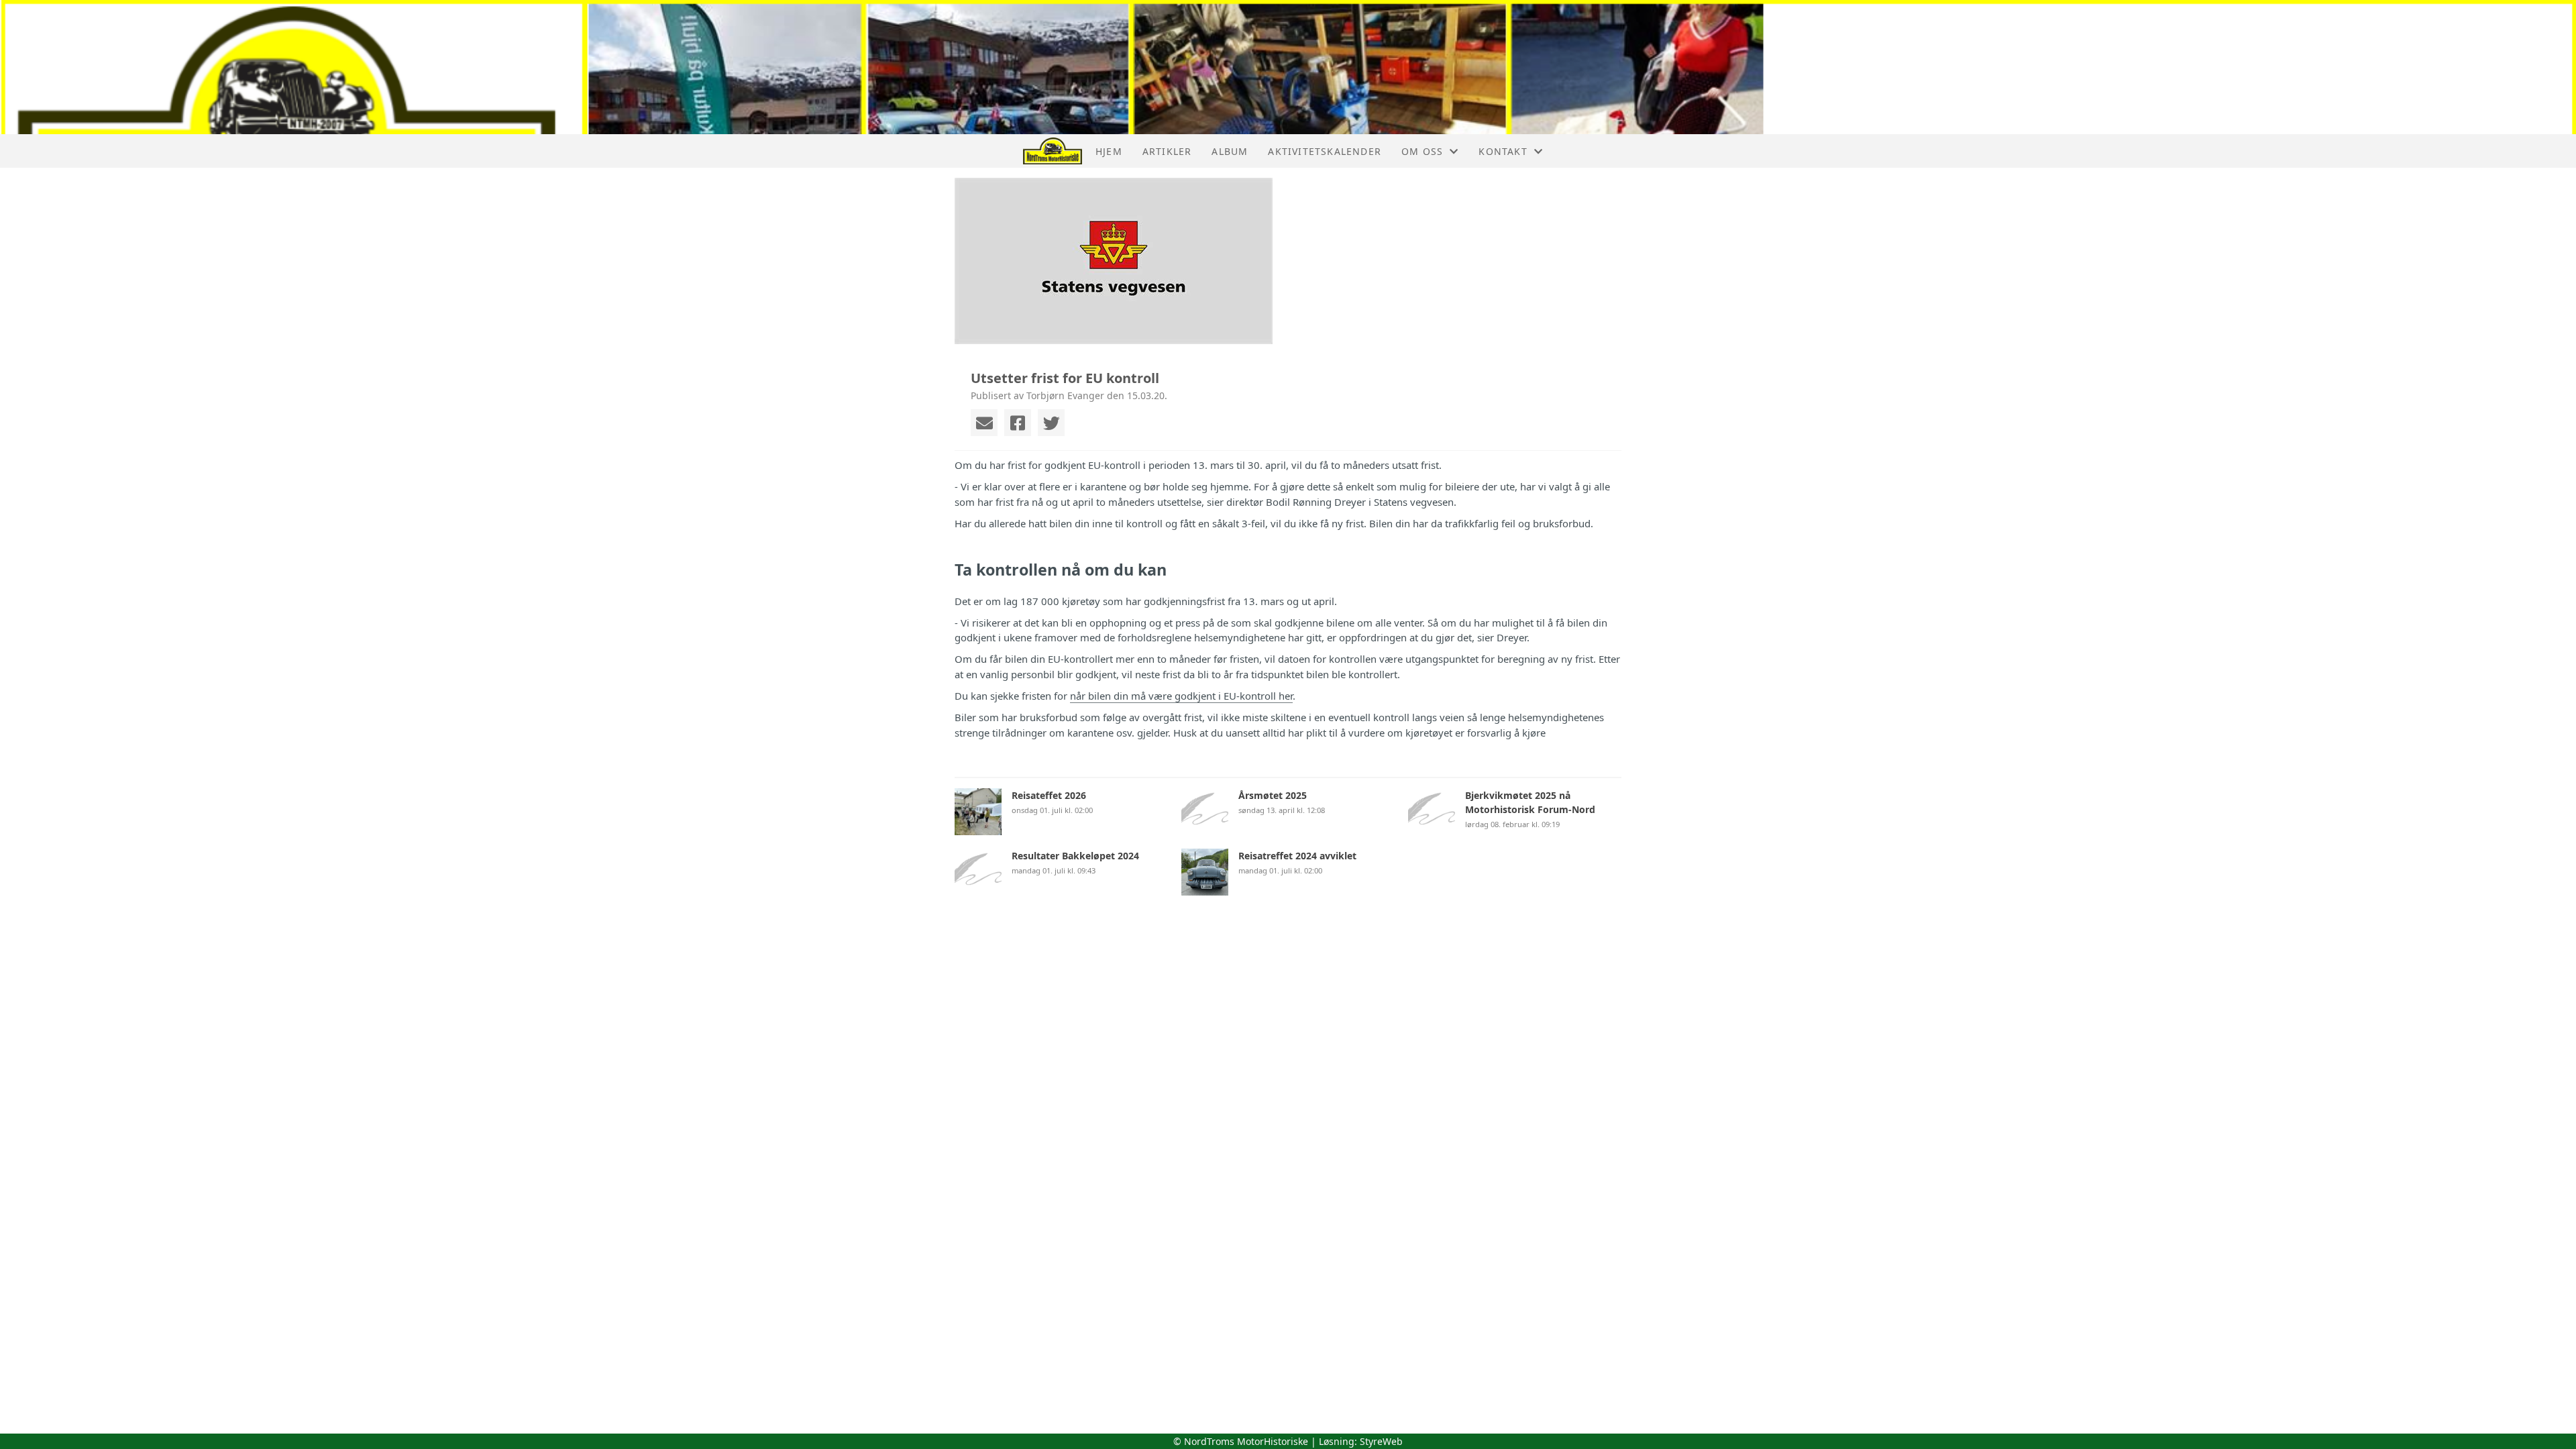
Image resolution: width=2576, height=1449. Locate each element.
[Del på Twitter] (1051, 423)
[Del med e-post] (984, 423)
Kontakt (1503, 151)
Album (1230, 151)
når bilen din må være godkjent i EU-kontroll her (1181, 696)
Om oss (1422, 151)
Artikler (1167, 151)
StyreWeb (1381, 1441)
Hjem (1109, 151)
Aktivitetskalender (1325, 151)
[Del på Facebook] (1018, 423)
